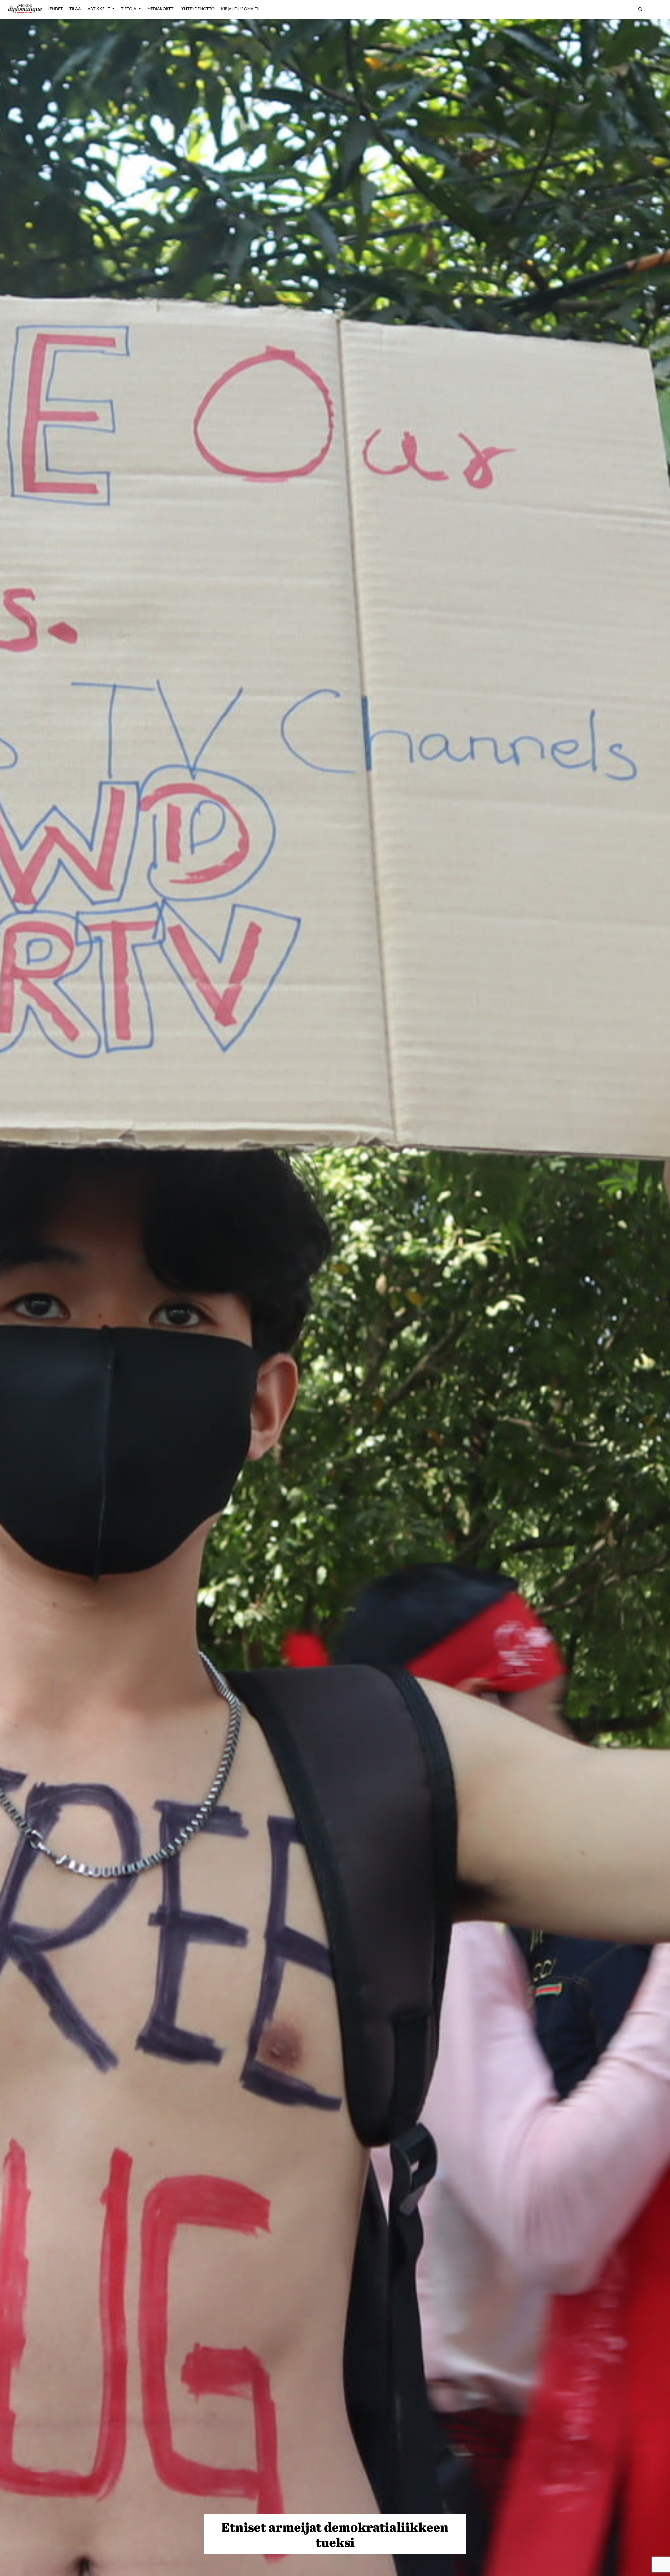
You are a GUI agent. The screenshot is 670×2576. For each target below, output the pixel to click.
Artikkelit (99, 9)
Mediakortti (161, 9)
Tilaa (75, 9)
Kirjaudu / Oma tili (241, 9)
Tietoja (129, 9)
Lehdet (55, 9)
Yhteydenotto (198, 9)
